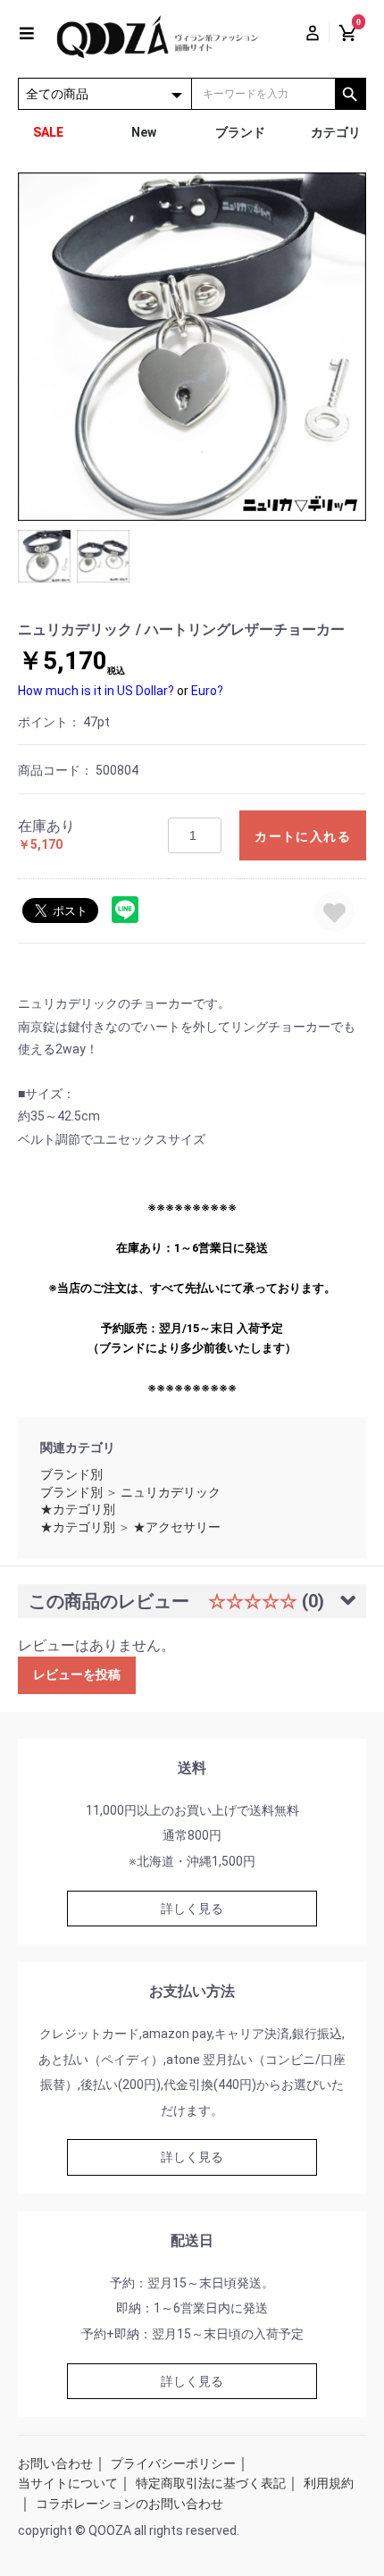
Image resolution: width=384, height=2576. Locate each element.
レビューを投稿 (77, 1674)
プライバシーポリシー (173, 2463)
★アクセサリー (177, 1527)
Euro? (207, 691)
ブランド (240, 132)
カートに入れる (303, 836)
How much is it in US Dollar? (96, 691)
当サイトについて (68, 2483)
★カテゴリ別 (78, 1509)
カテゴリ (336, 132)
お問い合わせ (55, 2463)
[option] (192, 347)
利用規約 (329, 2483)
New (144, 132)
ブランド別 (71, 1474)
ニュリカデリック (171, 1492)
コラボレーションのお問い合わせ (129, 2504)
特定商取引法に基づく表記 (211, 2483)
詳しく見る (192, 1909)
